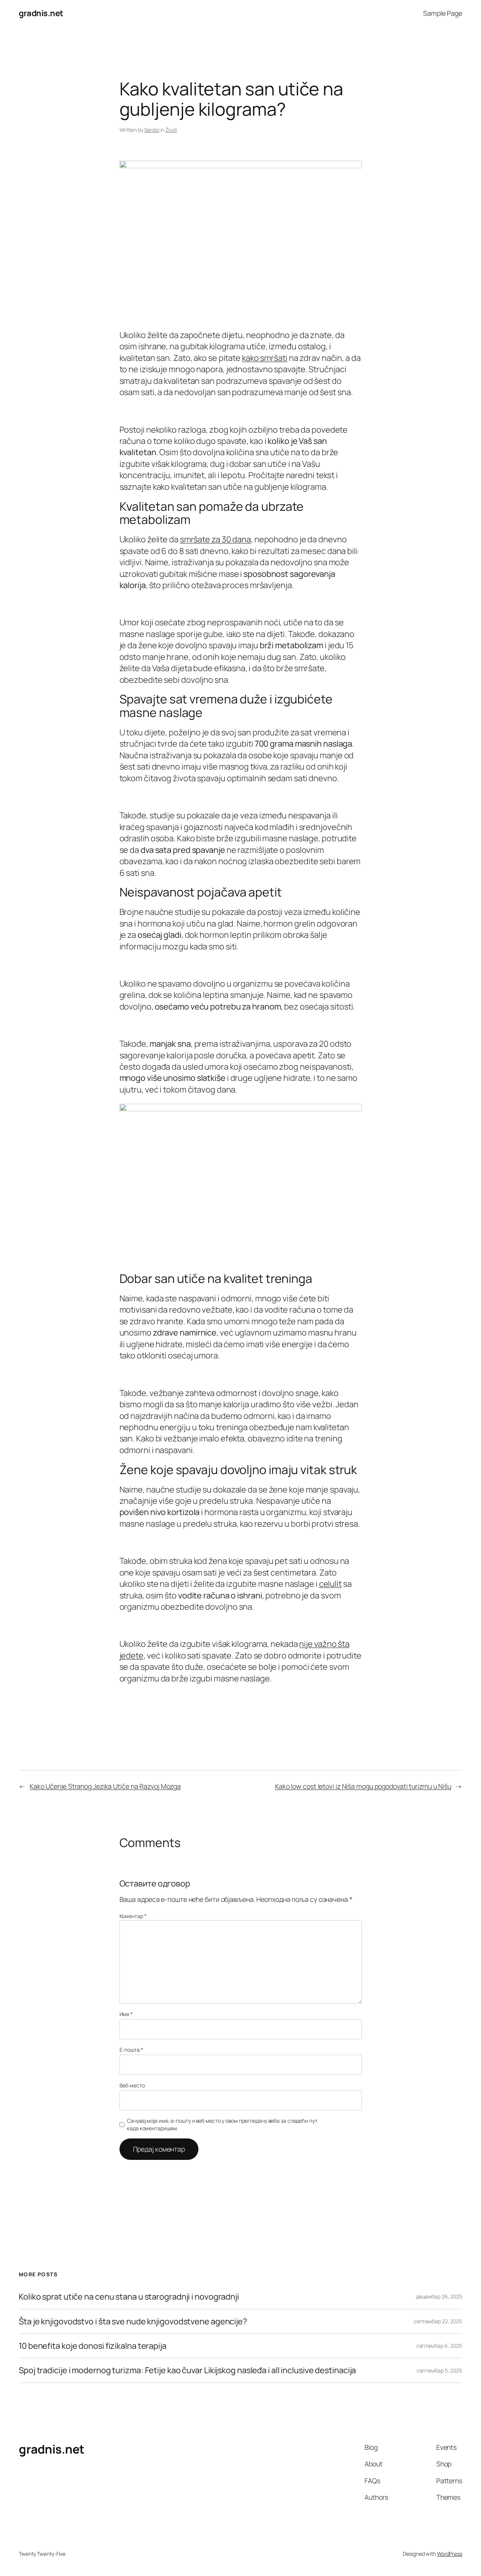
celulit (330, 1584)
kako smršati (265, 358)
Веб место (132, 2085)
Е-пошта (131, 2050)
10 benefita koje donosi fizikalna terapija (93, 2346)
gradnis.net (41, 13)
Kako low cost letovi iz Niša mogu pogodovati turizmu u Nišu (363, 1786)
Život (171, 130)
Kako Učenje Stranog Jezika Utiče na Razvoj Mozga (105, 1786)
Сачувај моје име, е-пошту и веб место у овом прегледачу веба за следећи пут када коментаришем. (222, 2124)
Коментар (133, 1916)
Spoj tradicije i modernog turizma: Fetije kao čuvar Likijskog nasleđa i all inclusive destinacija (187, 2370)
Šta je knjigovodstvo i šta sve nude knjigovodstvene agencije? (133, 2321)
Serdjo (152, 130)
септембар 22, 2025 (438, 2321)
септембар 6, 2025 (439, 2346)
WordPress (450, 2554)
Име (126, 2014)
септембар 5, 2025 (439, 2370)
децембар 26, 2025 (439, 2296)
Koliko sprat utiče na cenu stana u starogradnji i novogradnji (129, 2297)
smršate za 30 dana (216, 539)
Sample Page (443, 13)
